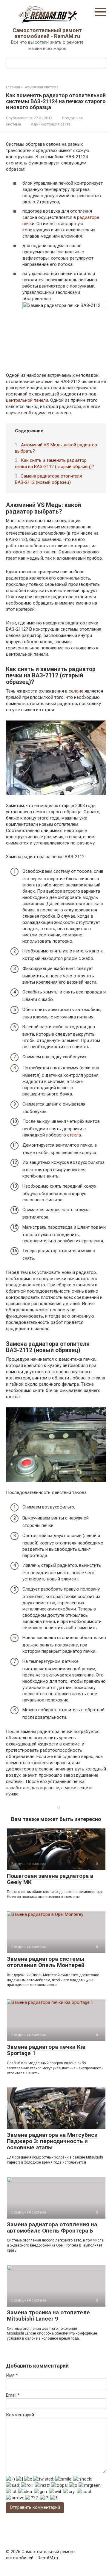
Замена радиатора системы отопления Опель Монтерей (46, 1962)
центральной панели (27, 400)
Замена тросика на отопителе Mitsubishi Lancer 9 (48, 2316)
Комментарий (20, 2415)
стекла (74, 1135)
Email (13, 2395)
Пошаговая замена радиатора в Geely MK (50, 1879)
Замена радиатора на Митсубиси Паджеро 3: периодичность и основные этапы (52, 2141)
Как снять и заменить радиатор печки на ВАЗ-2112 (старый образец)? (55, 463)
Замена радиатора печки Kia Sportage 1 (46, 2050)
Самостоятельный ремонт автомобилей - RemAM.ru (47, 33)
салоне (77, 691)
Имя (12, 2375)
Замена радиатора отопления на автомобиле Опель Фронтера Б (52, 2227)
